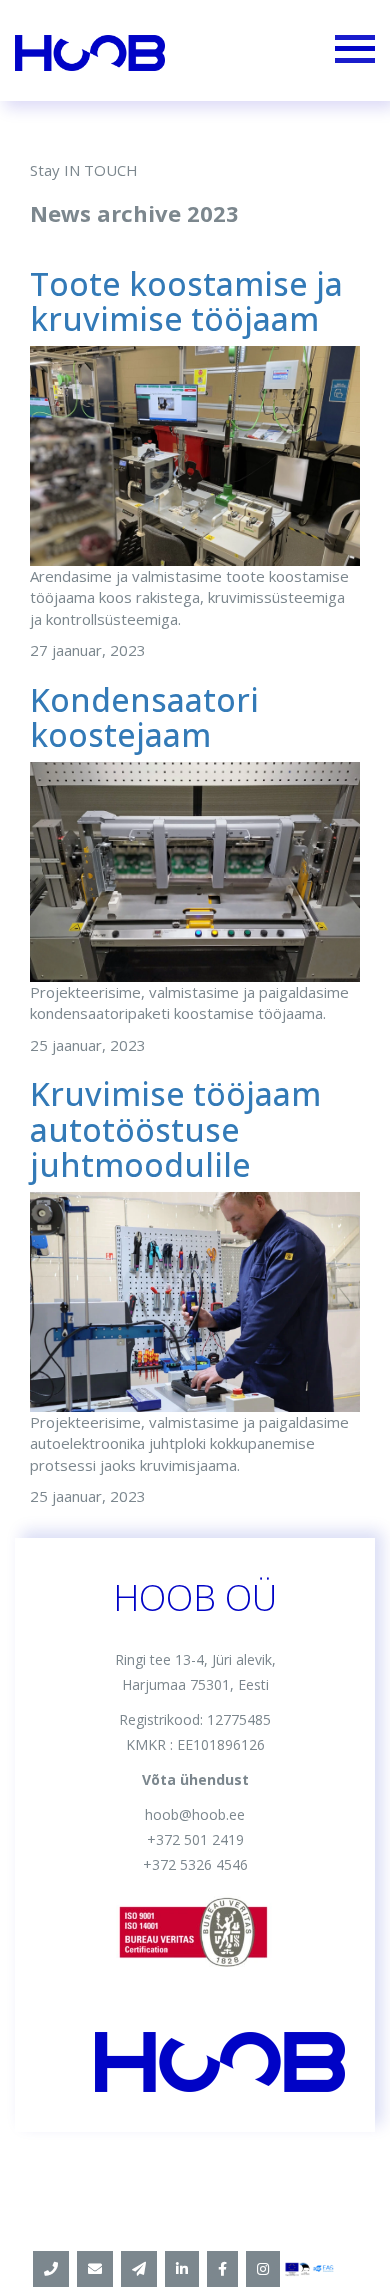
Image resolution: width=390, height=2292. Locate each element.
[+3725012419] (51, 2269)
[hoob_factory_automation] (263, 2269)
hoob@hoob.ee (195, 1814)
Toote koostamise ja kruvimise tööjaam (186, 301)
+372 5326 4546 (195, 1864)
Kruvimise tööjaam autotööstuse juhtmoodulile (175, 1128)
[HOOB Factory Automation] (182, 2269)
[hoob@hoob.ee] (95, 2269)
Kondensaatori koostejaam (144, 717)
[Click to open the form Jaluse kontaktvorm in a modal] (139, 2269)
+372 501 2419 (195, 1839)
